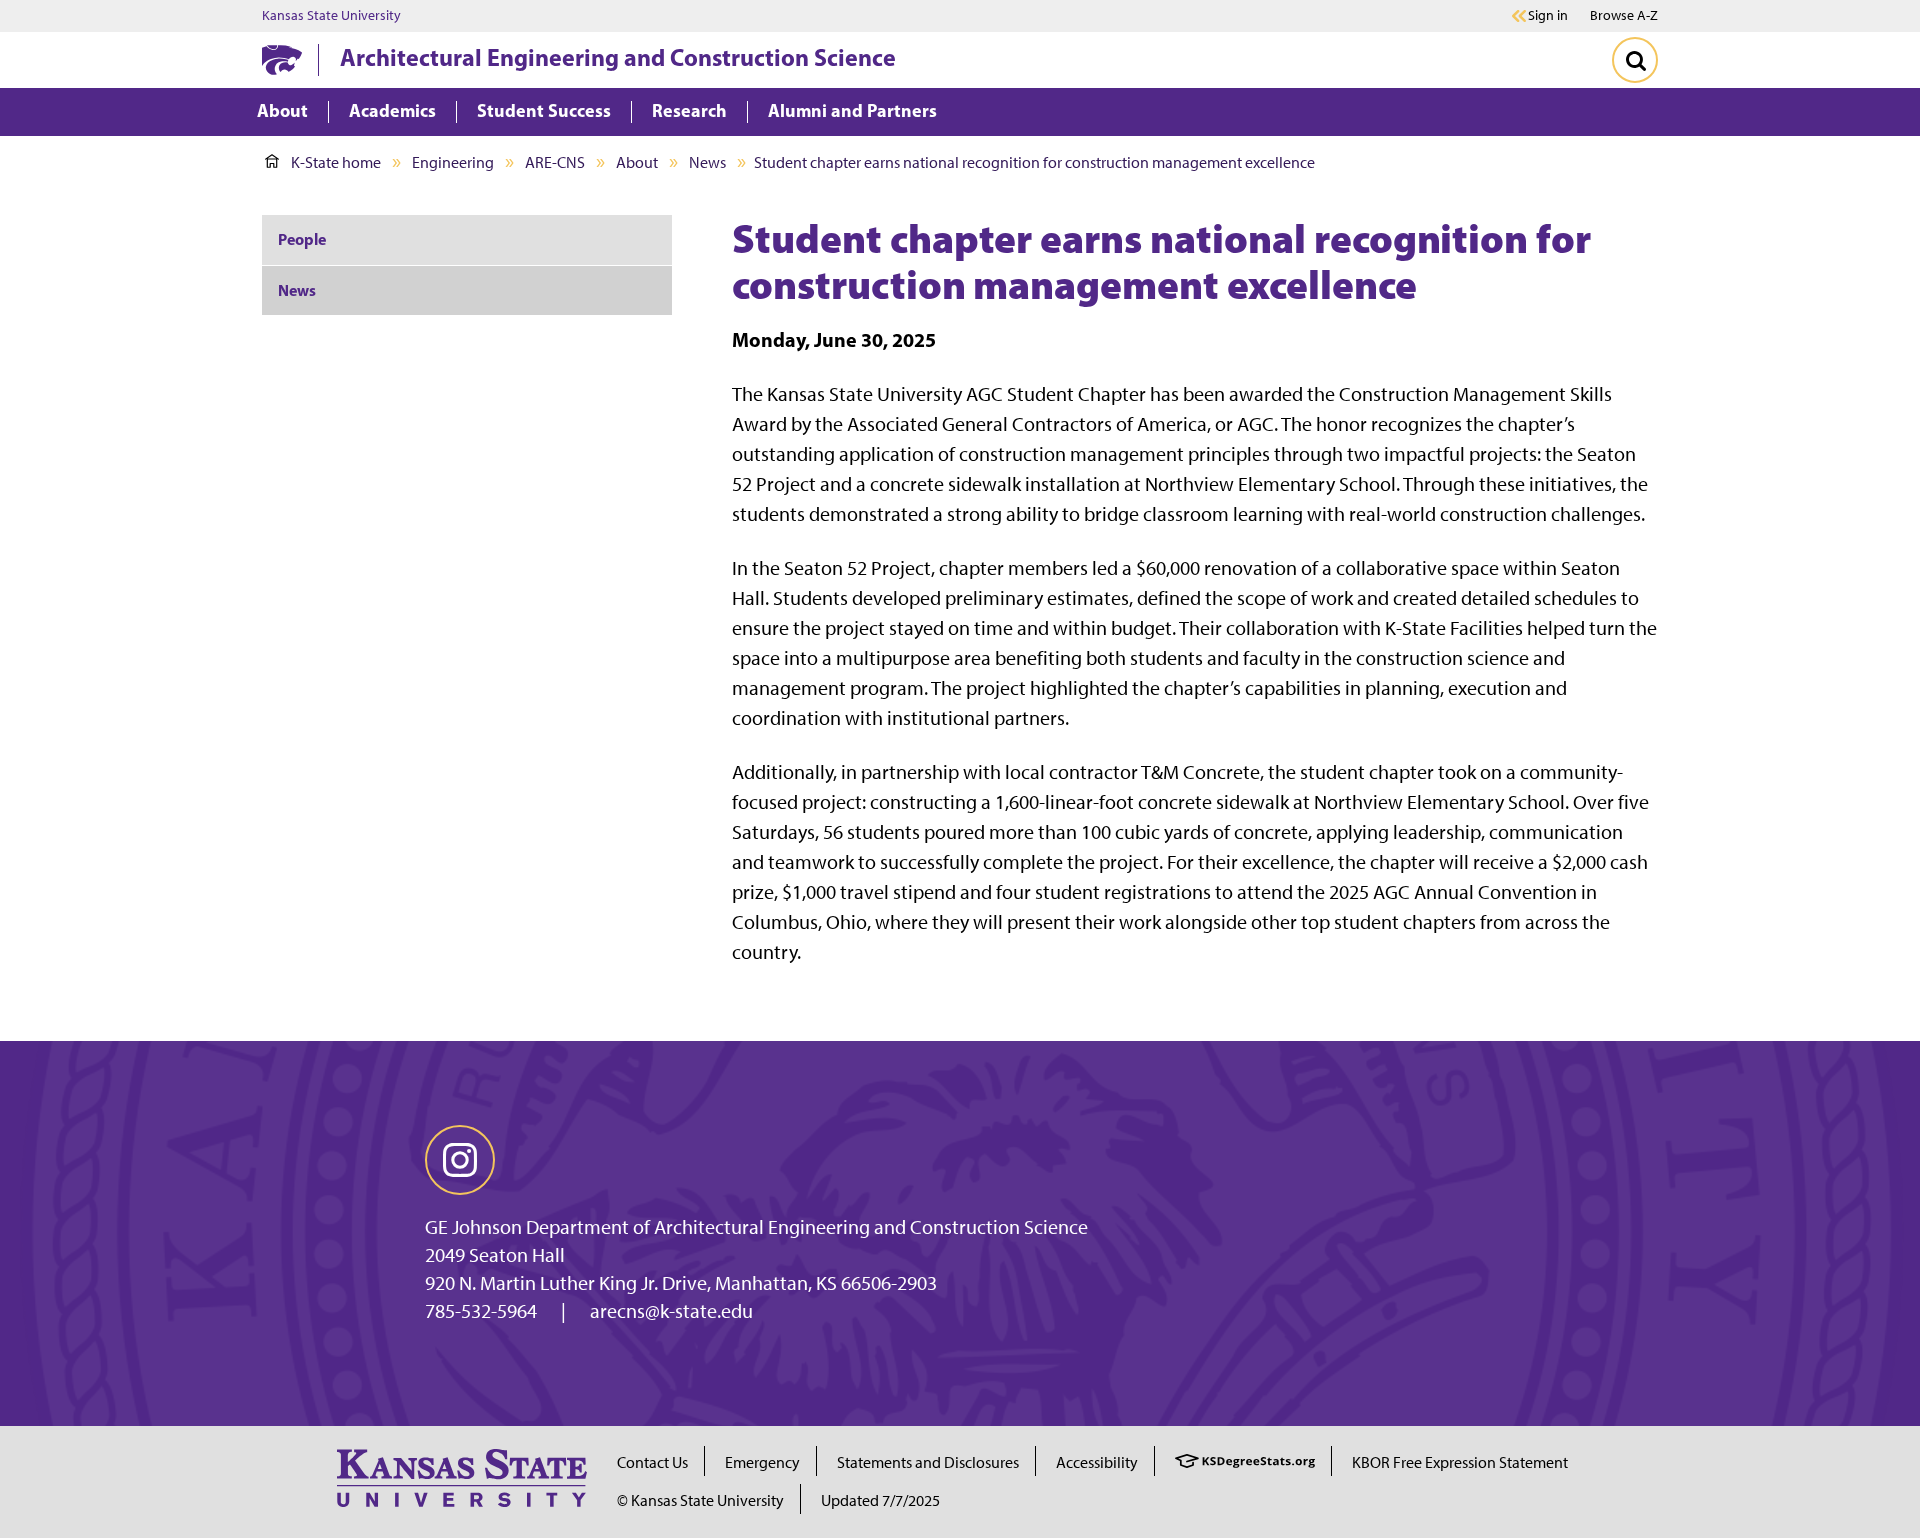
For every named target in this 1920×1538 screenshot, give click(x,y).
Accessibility (1097, 1462)
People (302, 239)
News (707, 162)
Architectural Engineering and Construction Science (618, 57)
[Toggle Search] (1635, 60)
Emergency (762, 1462)
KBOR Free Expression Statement (1460, 1462)
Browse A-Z (1624, 15)
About (637, 162)
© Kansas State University (700, 1500)
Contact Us (652, 1462)
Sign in (1548, 16)
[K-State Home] (282, 59)
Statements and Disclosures (928, 1462)
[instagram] (460, 1160)
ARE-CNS (555, 162)
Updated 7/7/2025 (880, 1500)
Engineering (453, 162)
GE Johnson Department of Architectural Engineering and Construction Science (756, 1227)
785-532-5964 (481, 1311)
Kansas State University (331, 16)
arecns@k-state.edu (671, 1311)
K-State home (336, 162)
